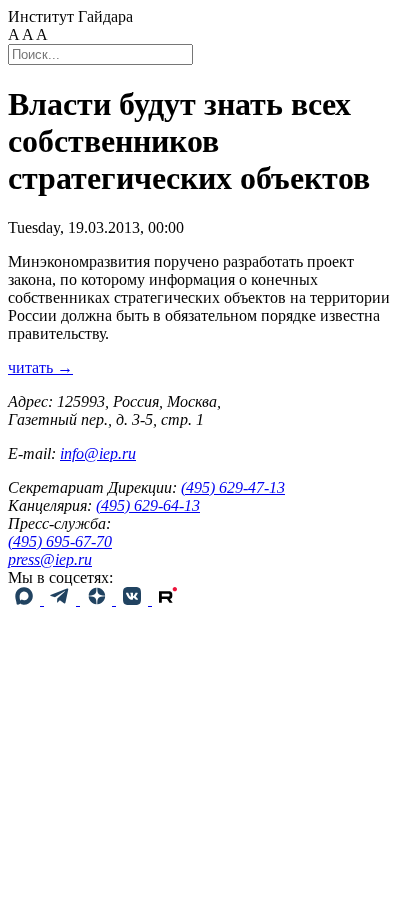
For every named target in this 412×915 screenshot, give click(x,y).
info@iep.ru (98, 453)
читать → (40, 367)
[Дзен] (98, 599)
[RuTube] (168, 599)
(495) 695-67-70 (60, 541)
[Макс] (26, 599)
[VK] (134, 599)
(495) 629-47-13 (233, 487)
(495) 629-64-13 (148, 505)
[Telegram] (62, 599)
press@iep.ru (50, 559)
